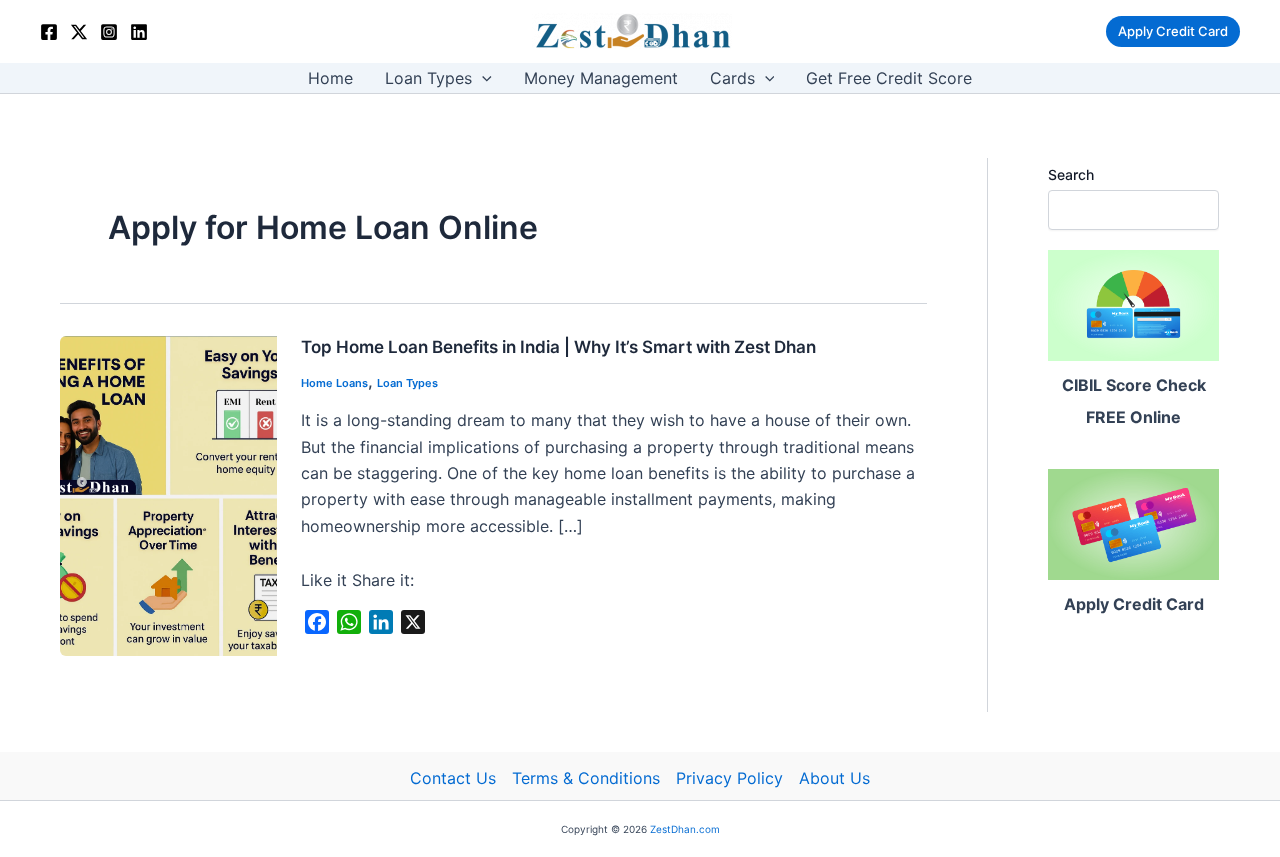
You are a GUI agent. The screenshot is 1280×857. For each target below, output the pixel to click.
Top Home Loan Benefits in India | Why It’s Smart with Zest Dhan (558, 347)
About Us (834, 778)
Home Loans (334, 383)
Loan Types (428, 78)
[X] (79, 32)
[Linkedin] (139, 32)
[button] (1173, 31)
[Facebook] (49, 32)
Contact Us (453, 778)
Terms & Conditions (586, 778)
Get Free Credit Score (889, 78)
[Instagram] (109, 32)
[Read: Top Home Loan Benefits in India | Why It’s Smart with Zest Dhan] (168, 494)
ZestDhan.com (685, 829)
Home (330, 78)
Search (1071, 174)
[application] (482, 78)
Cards (732, 78)
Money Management (601, 78)
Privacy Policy (729, 778)
